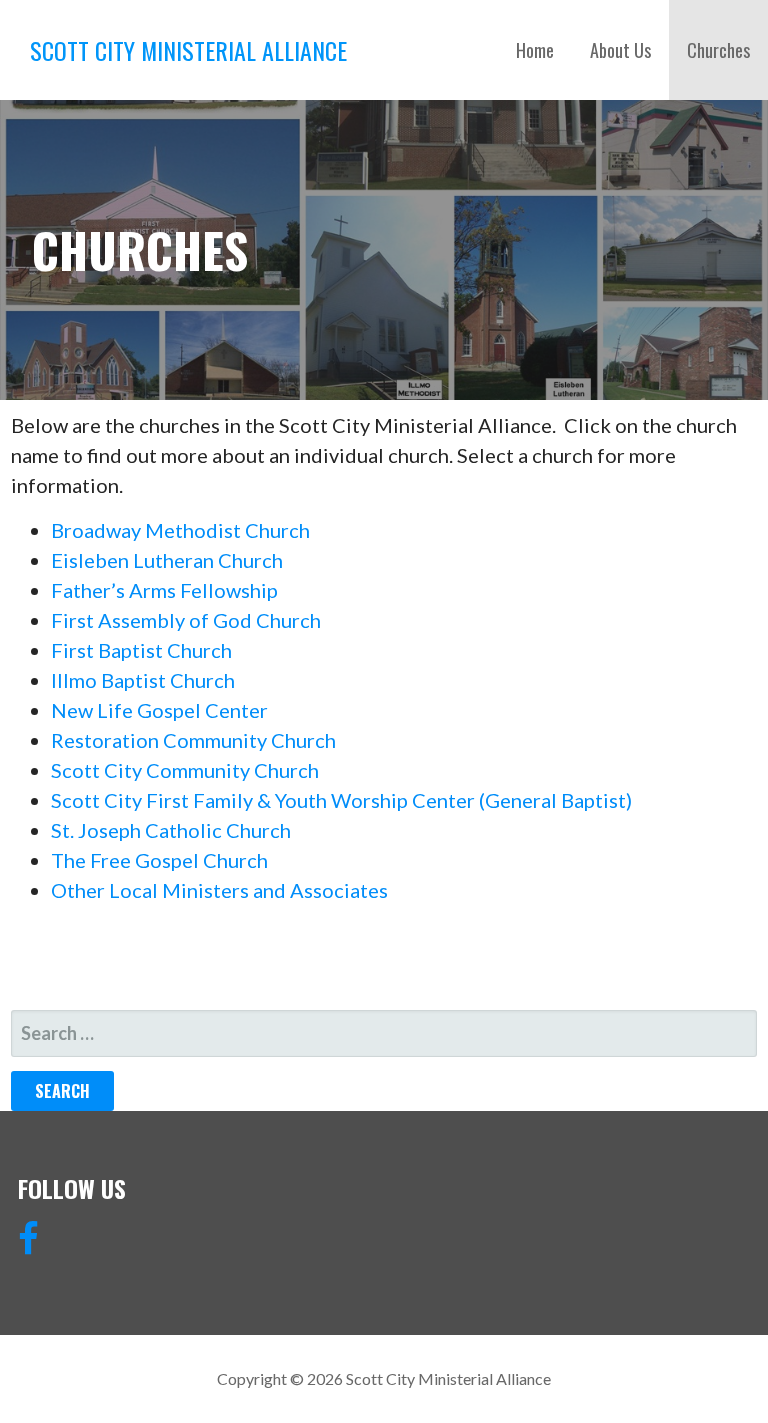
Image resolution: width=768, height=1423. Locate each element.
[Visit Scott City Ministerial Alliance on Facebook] (28, 1245)
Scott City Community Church (185, 770)
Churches (718, 50)
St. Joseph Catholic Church (171, 830)
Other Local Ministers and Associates (219, 890)
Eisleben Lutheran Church (167, 560)
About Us (620, 50)
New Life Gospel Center (159, 710)
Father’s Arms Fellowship (164, 590)
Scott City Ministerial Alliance (188, 50)
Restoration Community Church (193, 740)
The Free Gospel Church (159, 860)
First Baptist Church (141, 650)
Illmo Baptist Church (143, 680)
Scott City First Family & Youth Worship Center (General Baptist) (341, 800)
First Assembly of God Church (186, 620)
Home (535, 50)
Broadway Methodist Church (180, 530)
